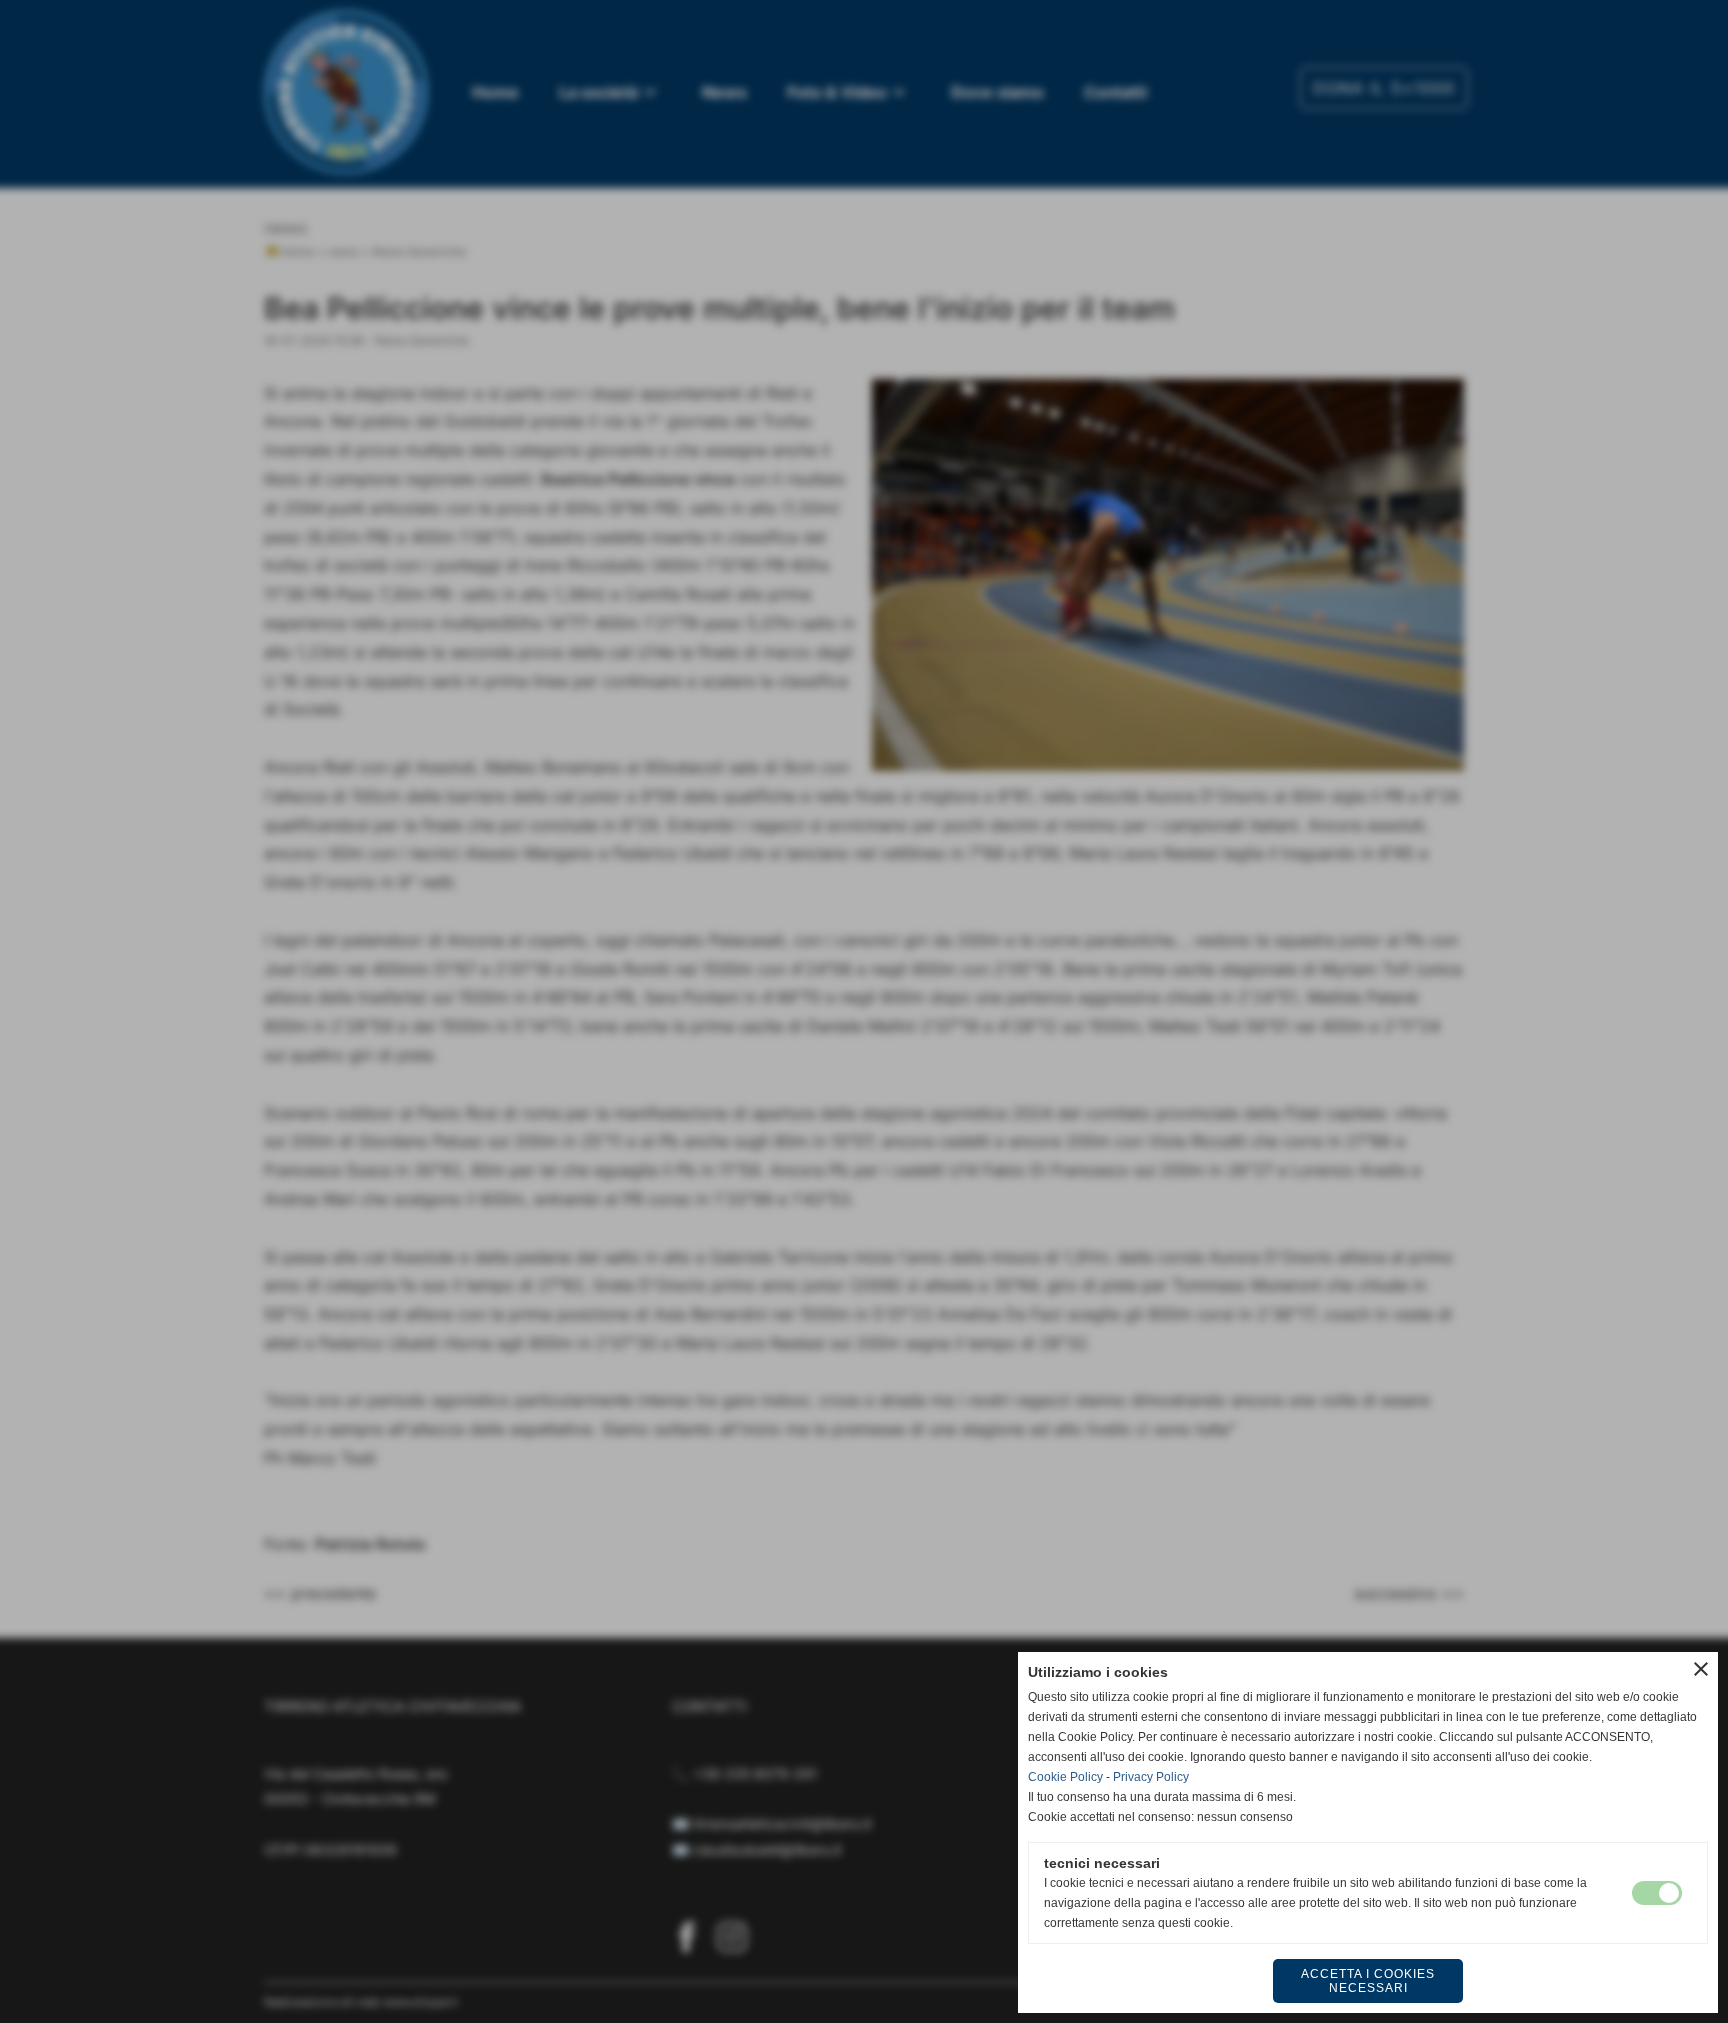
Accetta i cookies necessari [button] (1368, 1981)
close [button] (1701, 1669)
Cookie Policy (1065, 1777)
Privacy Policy (1151, 1777)
